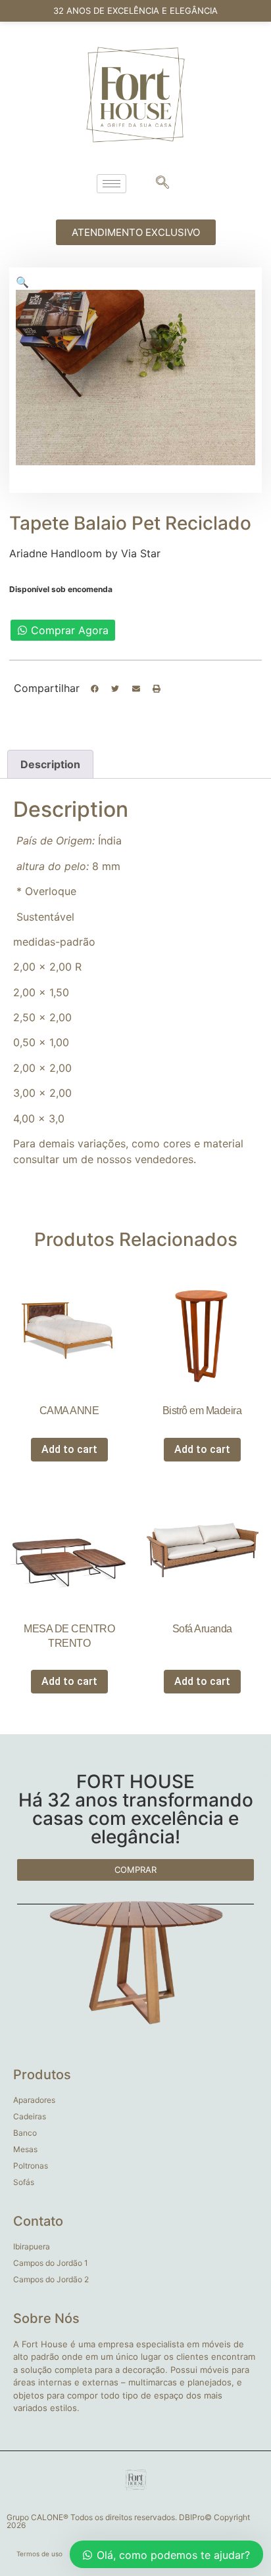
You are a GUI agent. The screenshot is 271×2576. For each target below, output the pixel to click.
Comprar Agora (70, 630)
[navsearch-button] (162, 183)
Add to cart (69, 1449)
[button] (95, 689)
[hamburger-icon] (111, 184)
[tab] (50, 764)
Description (50, 764)
